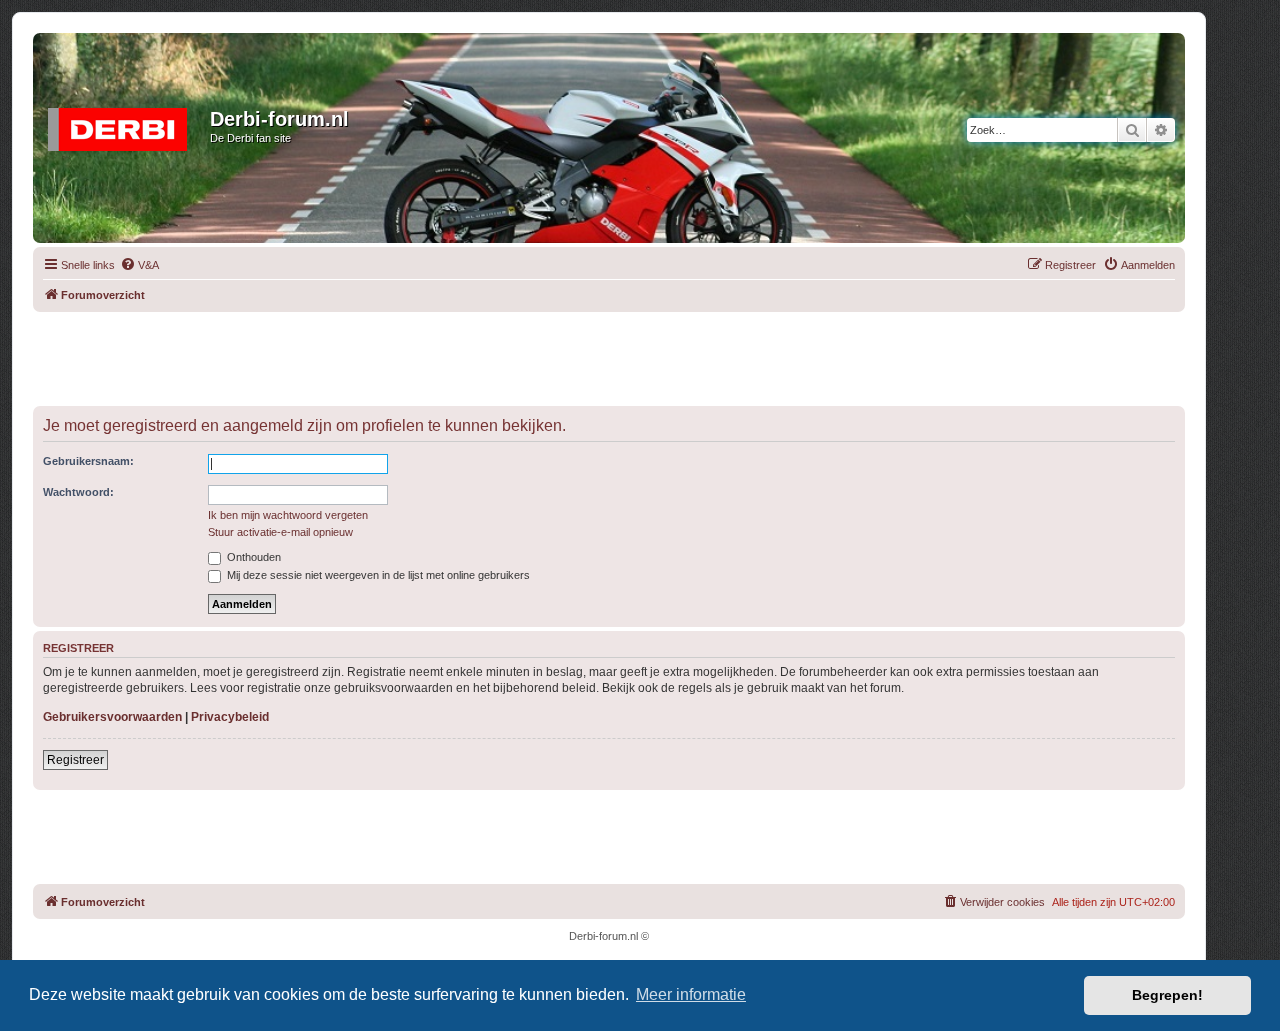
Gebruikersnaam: (88, 461)
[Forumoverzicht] (124, 125)
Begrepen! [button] (1167, 995)
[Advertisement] (609, 357)
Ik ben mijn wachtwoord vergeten (288, 515)
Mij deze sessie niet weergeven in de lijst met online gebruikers (377, 575)
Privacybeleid (230, 717)
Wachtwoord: (78, 492)
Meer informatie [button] (691, 994)
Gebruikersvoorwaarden (112, 717)
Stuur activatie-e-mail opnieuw (280, 532)
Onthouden (252, 557)
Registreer (75, 760)
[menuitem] (139, 265)
